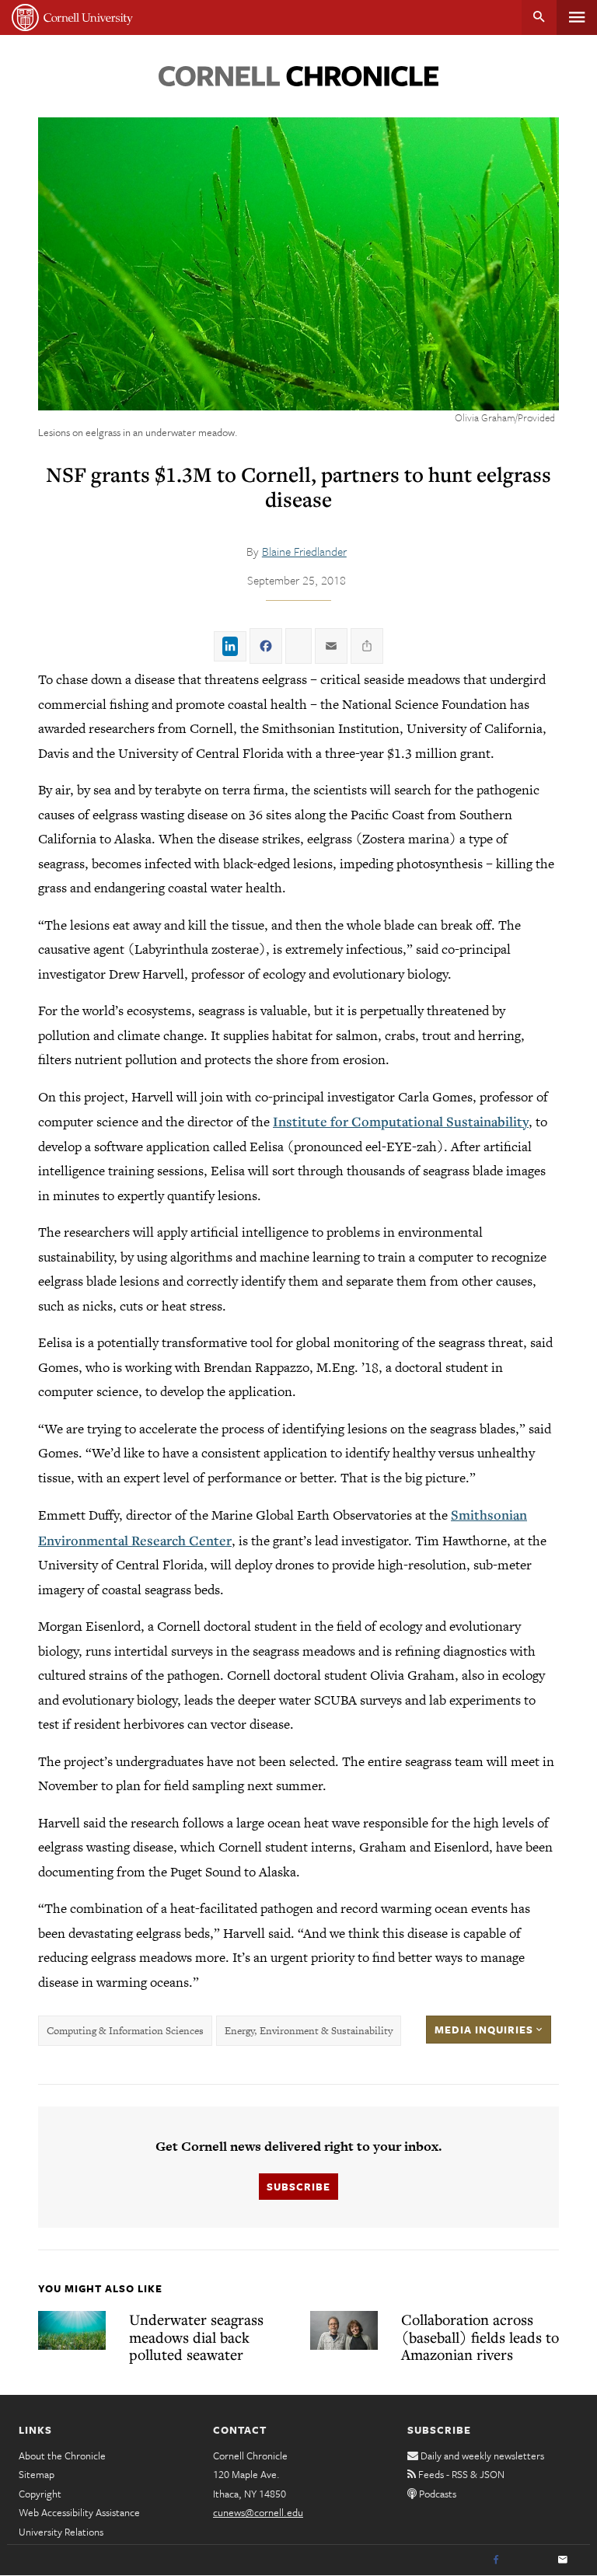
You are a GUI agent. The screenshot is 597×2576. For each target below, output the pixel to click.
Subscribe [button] (298, 2187)
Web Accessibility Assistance (79, 2512)
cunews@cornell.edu (258, 2512)
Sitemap (37, 2474)
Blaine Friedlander (304, 551)
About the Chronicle (62, 2456)
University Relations (61, 2532)
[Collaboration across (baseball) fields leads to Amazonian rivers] (344, 2330)
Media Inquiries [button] (485, 2030)
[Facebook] (496, 2560)
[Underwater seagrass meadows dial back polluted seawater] (72, 2330)
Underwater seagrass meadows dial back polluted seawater (196, 2337)
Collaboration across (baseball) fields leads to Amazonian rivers (480, 2337)
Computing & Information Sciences (125, 2031)
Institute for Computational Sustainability (401, 1121)
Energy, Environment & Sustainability (309, 2031)
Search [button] (539, 17)
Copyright (40, 2494)
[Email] (563, 2560)
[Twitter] (529, 2560)
